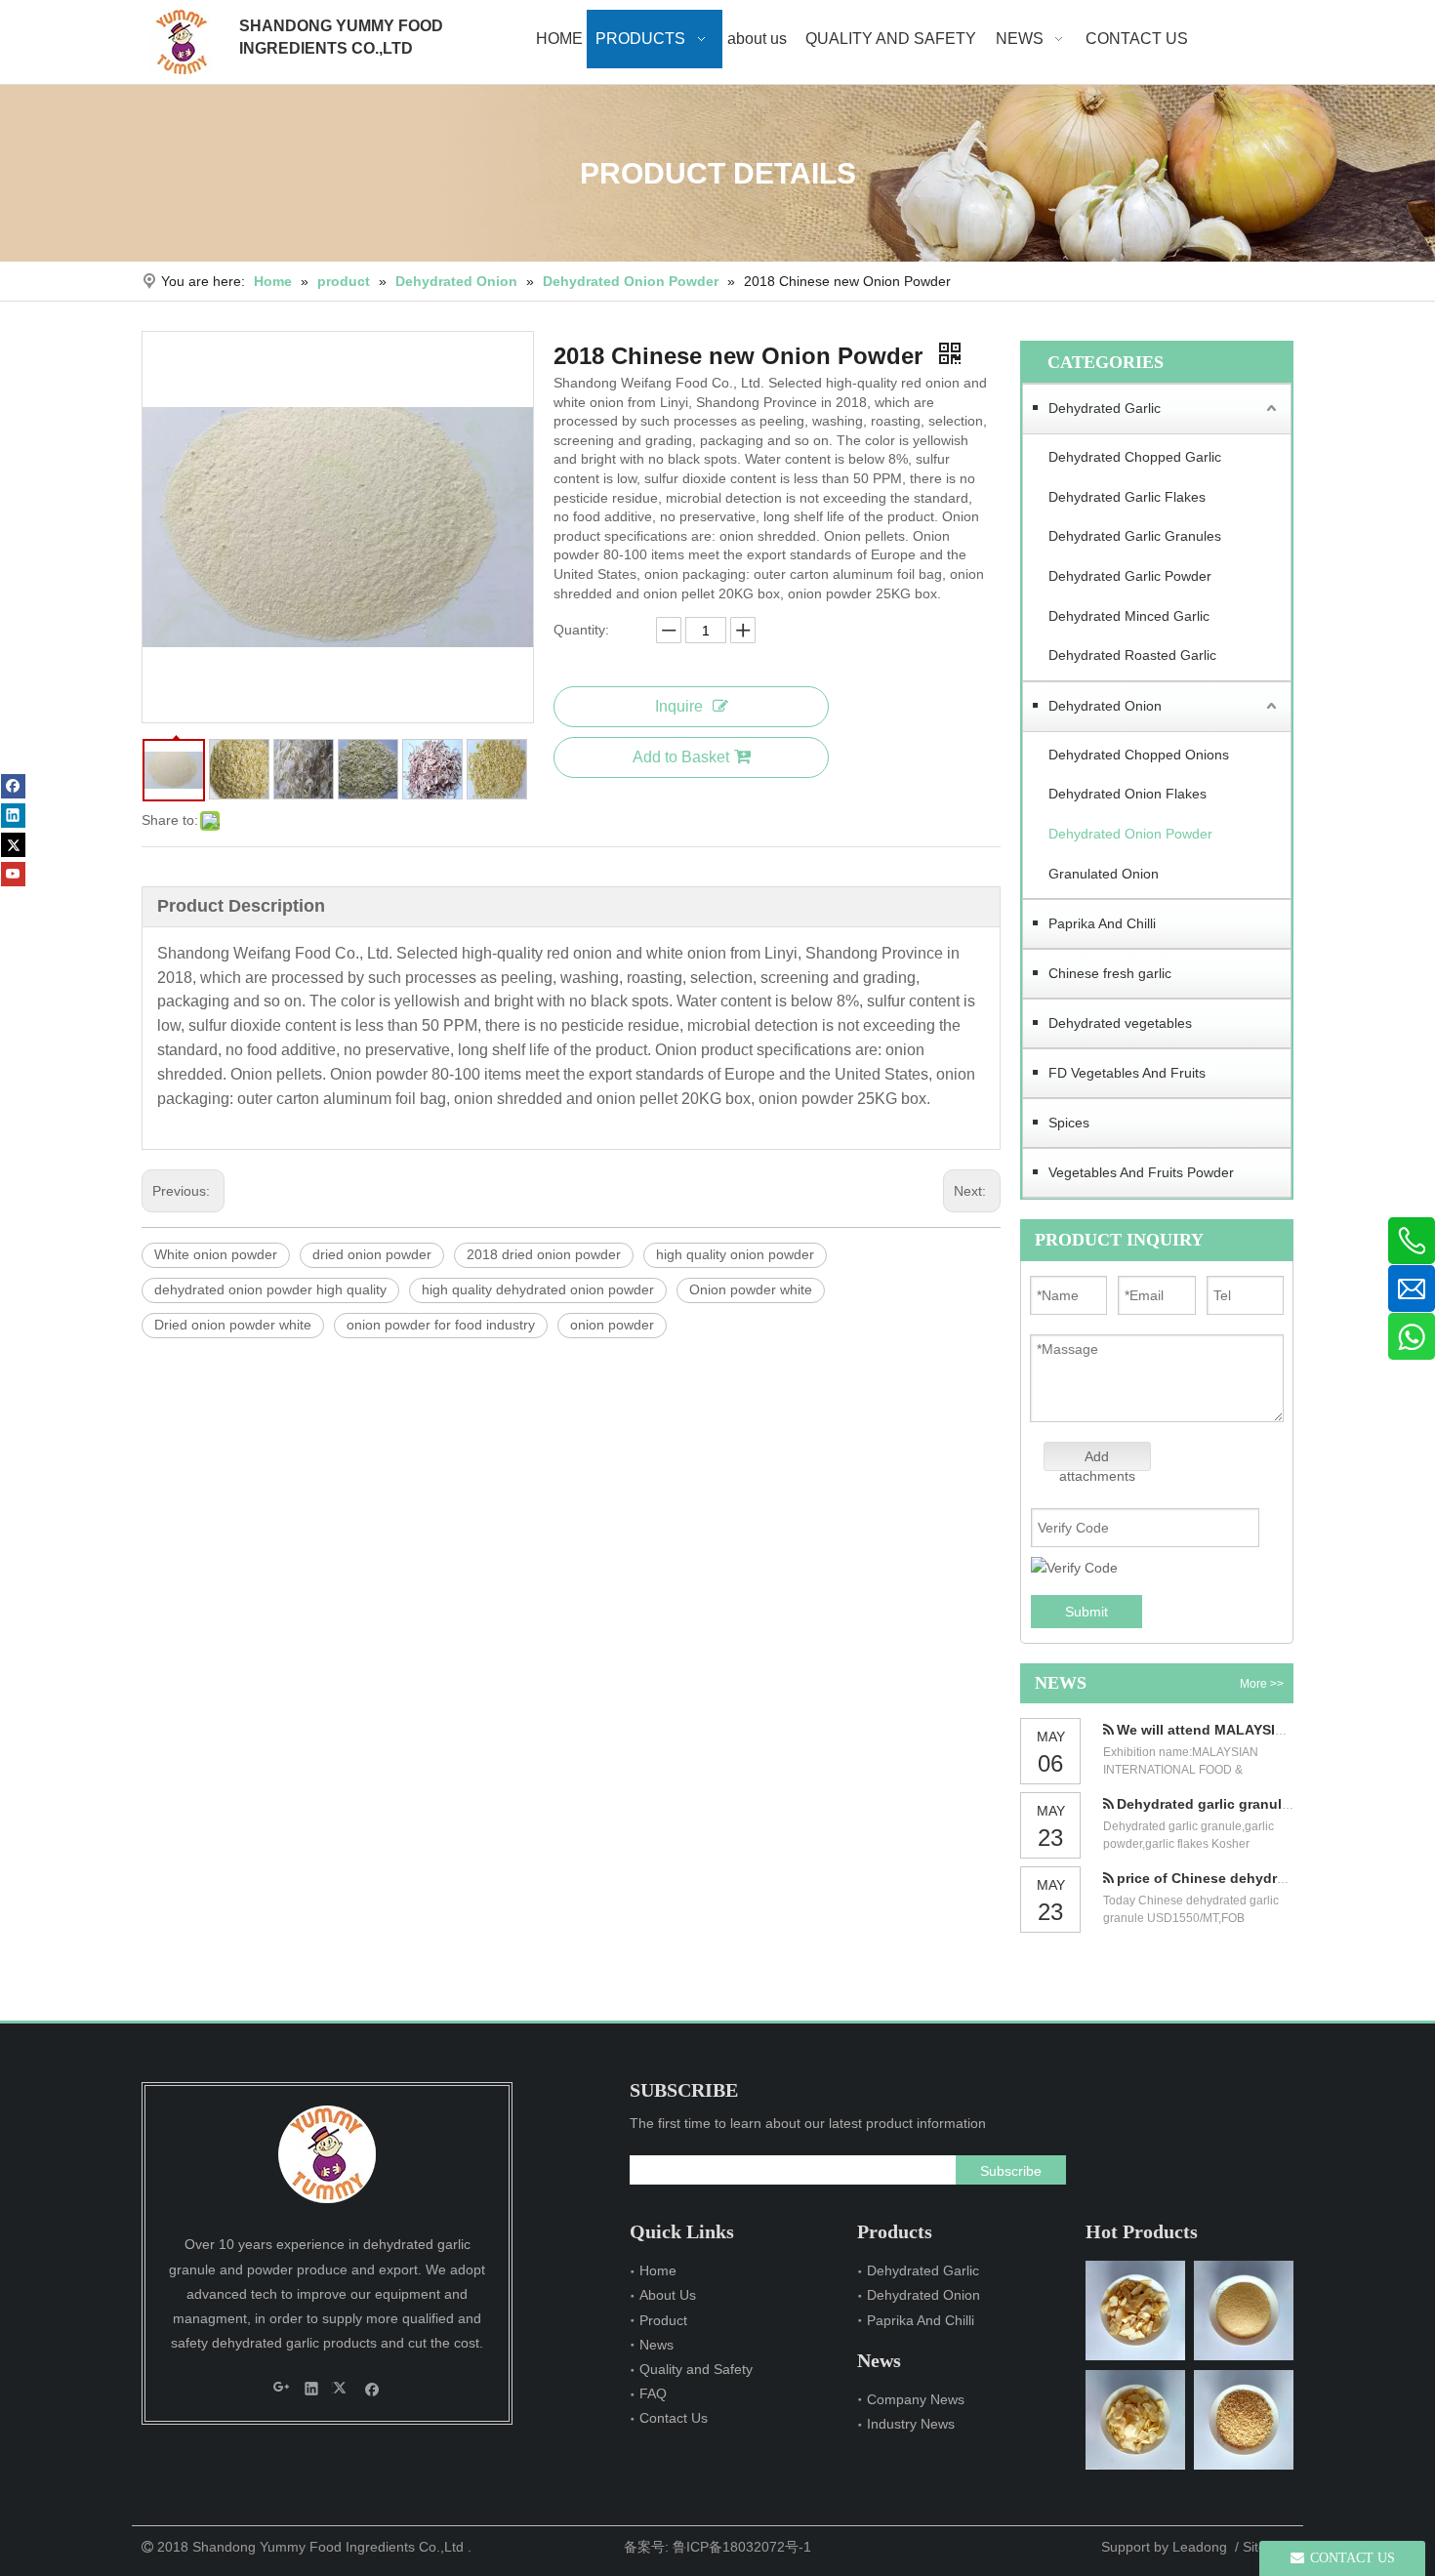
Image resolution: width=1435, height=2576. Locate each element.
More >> (1262, 1684)
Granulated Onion (1104, 874)
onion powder (612, 1325)
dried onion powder (372, 1254)
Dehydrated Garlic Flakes (1127, 497)
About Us (668, 2295)
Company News (916, 2399)
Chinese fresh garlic (1110, 973)
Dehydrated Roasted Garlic (1132, 655)
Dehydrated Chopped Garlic (1135, 457)
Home (658, 2270)
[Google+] (282, 2388)
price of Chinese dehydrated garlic (1232, 1878)
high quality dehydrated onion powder (538, 1289)
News (656, 2345)
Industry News (911, 2424)
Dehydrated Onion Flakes (1127, 794)
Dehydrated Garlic (1105, 408)
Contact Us (674, 2418)
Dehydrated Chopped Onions (1139, 755)
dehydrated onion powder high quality (270, 1289)
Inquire (679, 706)
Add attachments (1097, 1460)
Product (663, 2320)
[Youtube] (13, 874)
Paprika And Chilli (1102, 923)
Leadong (1200, 2547)
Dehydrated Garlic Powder (1130, 576)
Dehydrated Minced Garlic (1129, 616)
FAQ (653, 2393)
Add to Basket (681, 757)
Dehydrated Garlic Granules (1135, 536)
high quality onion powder (735, 1254)
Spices (1069, 1123)
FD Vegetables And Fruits (1127, 1073)
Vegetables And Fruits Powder (1141, 1172)
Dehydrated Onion (1105, 706)
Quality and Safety (696, 2369)
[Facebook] (13, 786)
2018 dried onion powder (544, 1254)
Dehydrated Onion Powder (1130, 834)
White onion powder (216, 1254)
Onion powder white (751, 1289)
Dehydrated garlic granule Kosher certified (1258, 1804)
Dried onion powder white (233, 1325)
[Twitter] (13, 845)
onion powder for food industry (441, 1325)
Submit (1086, 1612)
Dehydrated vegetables (1120, 1023)
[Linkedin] (13, 816)
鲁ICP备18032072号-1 (742, 2547)
